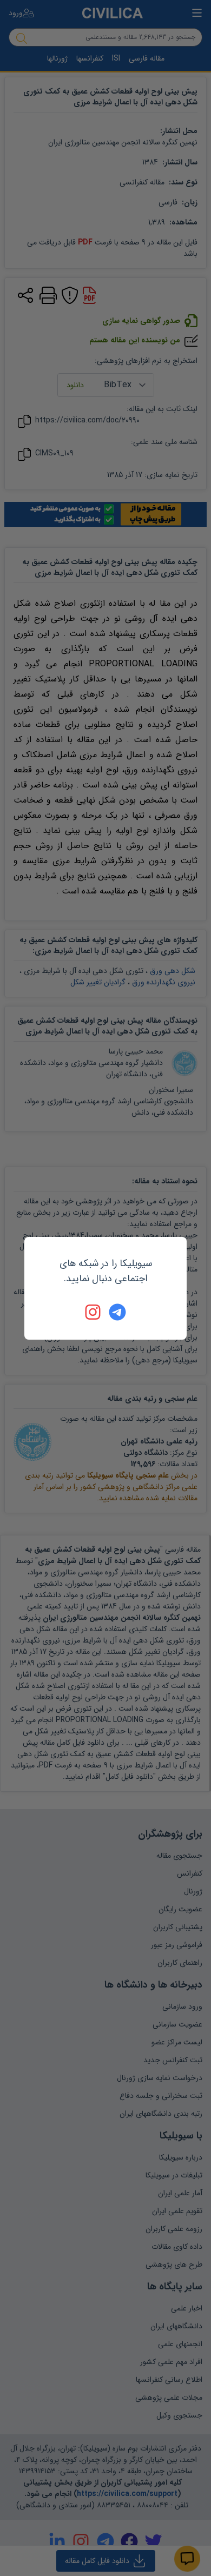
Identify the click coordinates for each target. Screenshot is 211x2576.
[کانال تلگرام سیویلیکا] (117, 1312)
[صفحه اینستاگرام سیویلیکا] (94, 1312)
